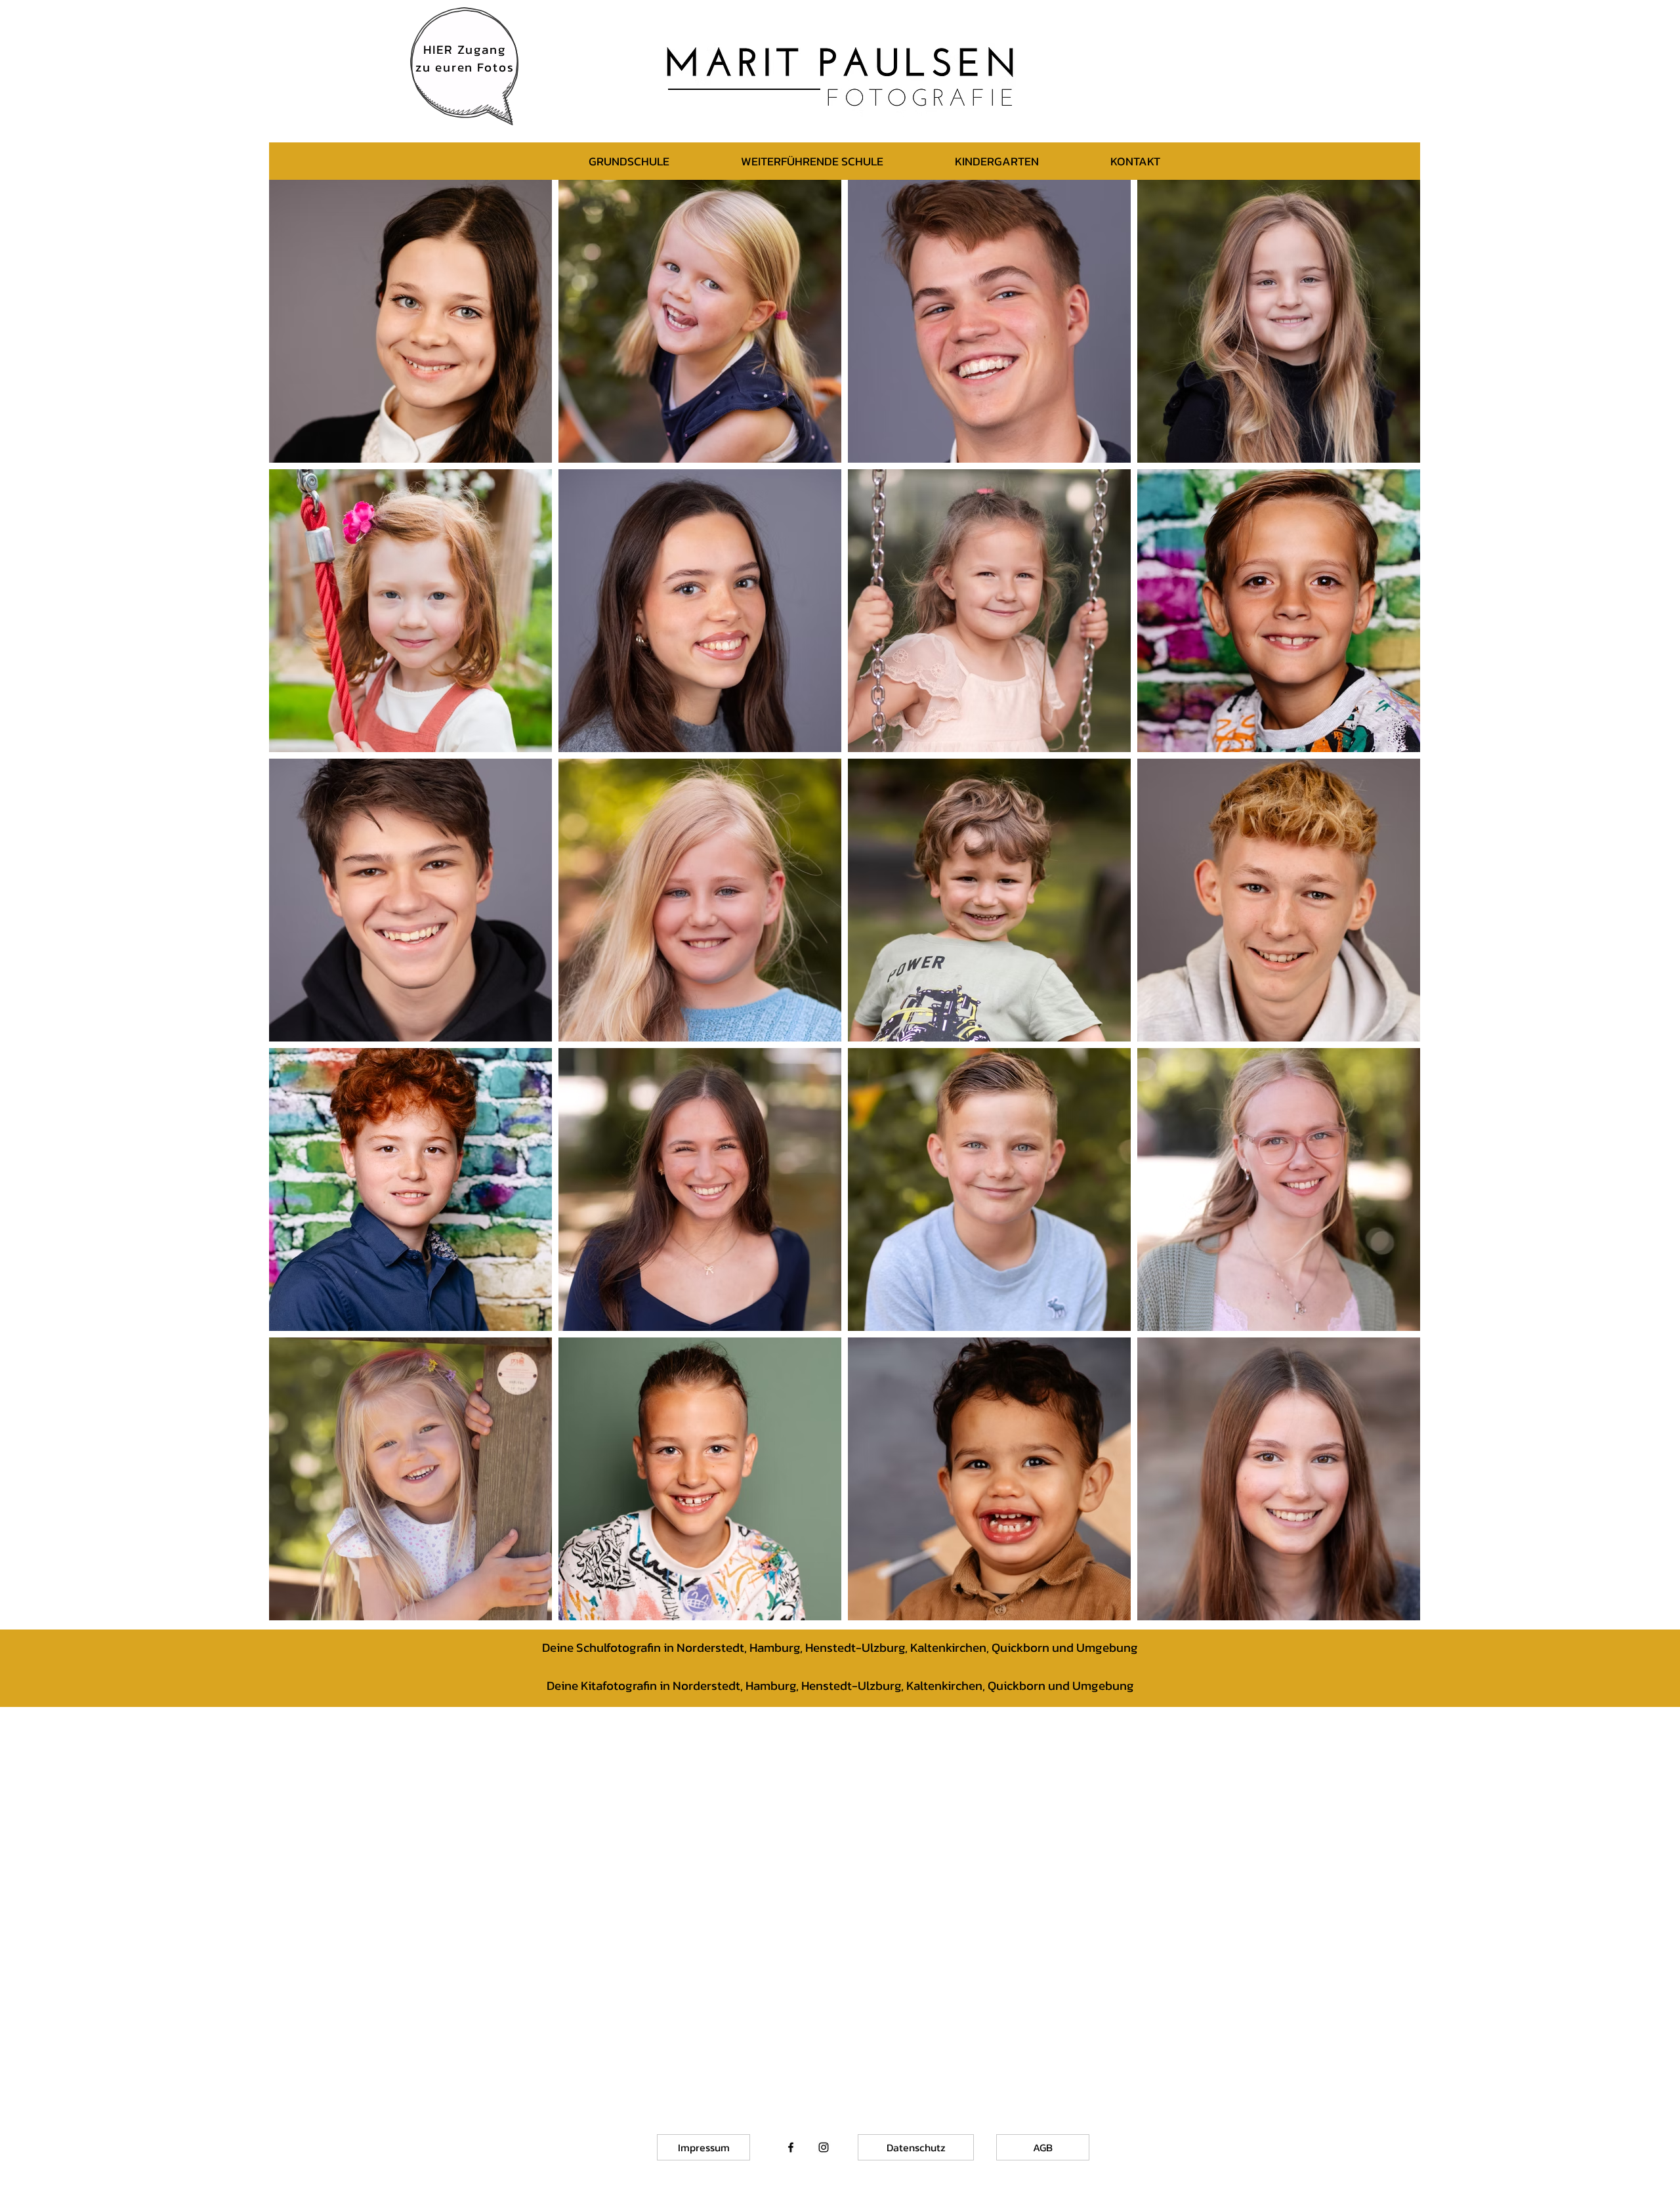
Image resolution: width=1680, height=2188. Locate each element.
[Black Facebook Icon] (791, 2147)
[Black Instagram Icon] (824, 2147)
